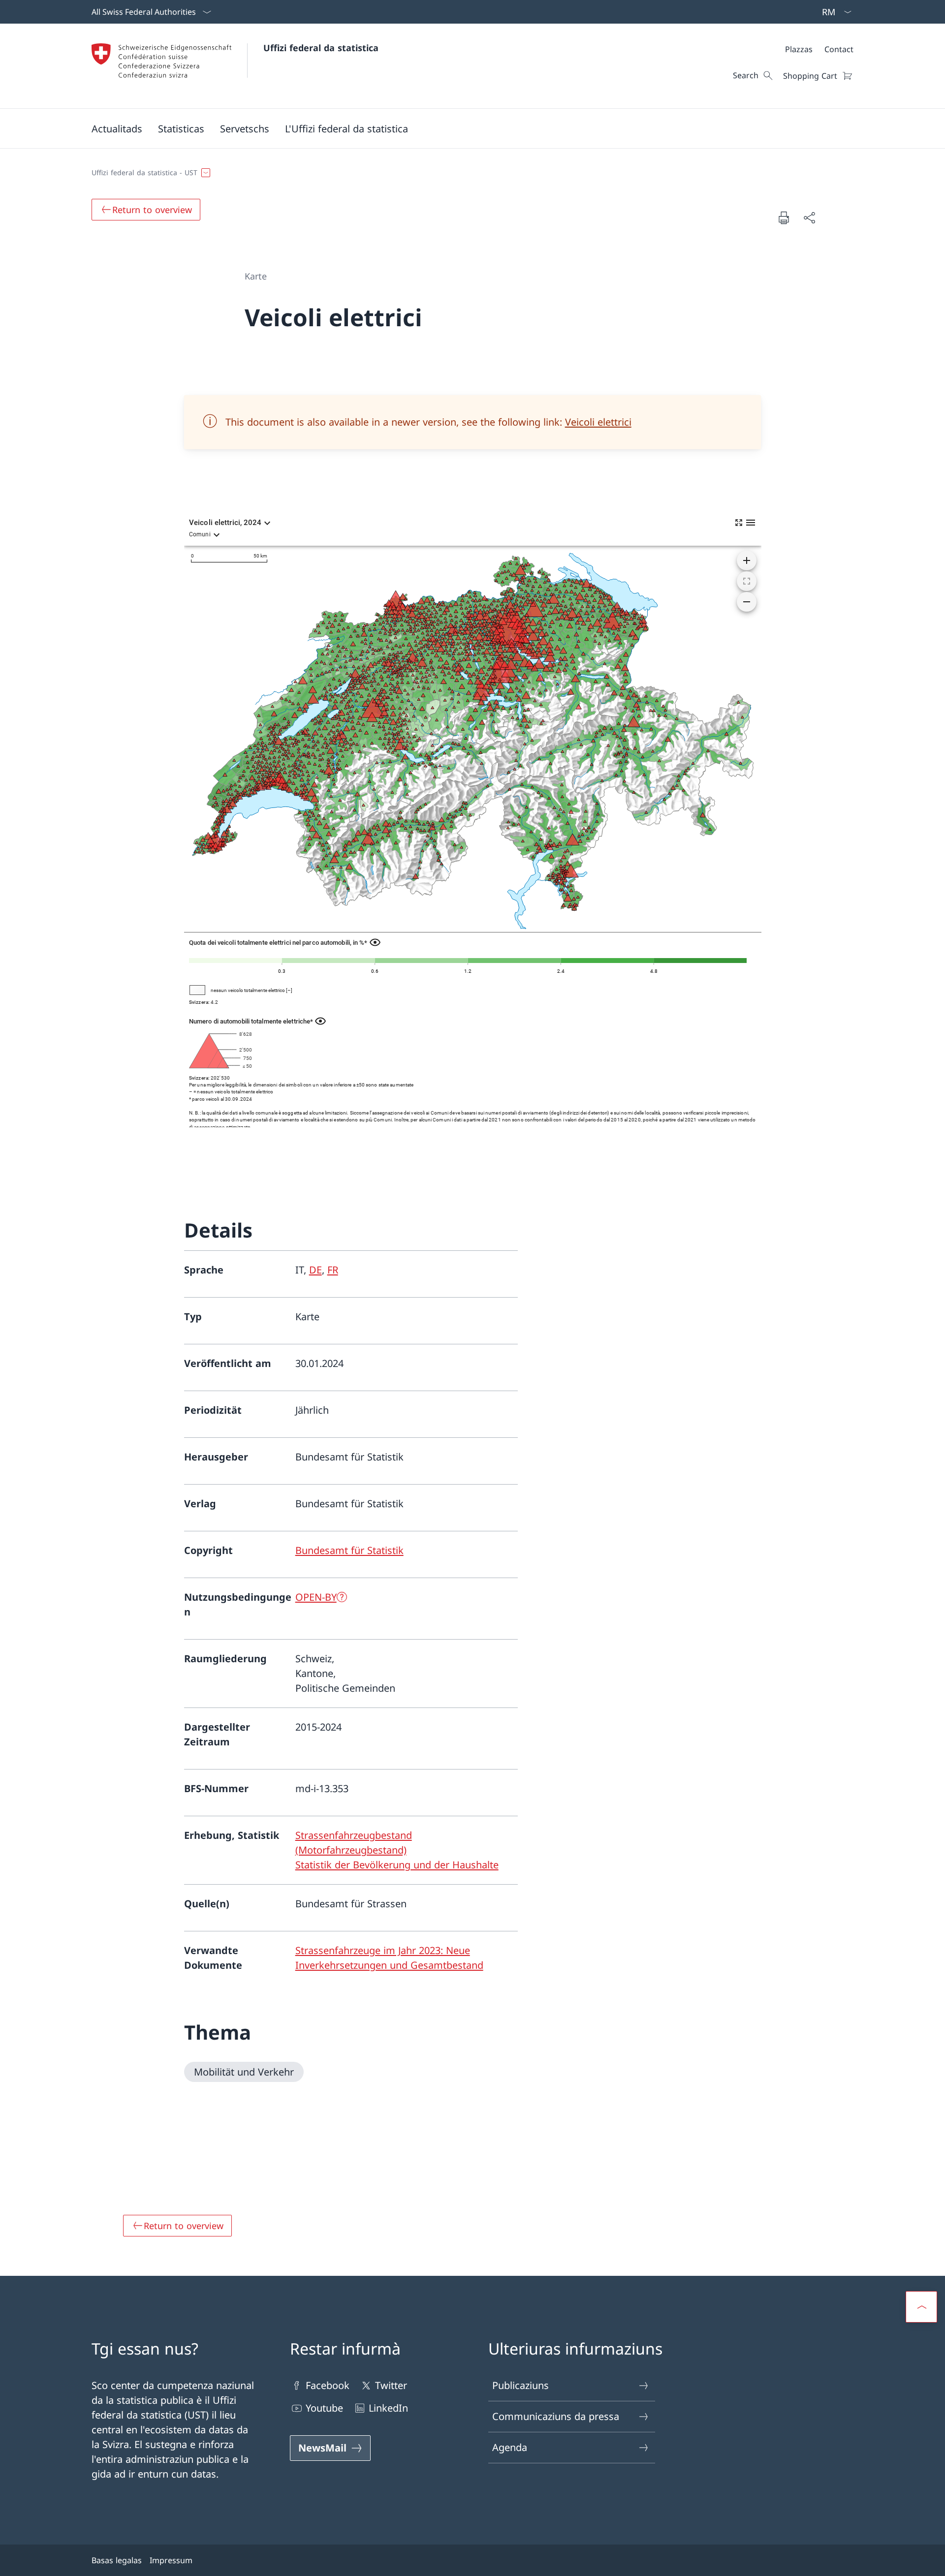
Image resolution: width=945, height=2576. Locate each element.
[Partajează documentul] (809, 217)
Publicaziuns (520, 2385)
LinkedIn (388, 2408)
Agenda (510, 2447)
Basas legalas (117, 2560)
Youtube (324, 2408)
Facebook (328, 2385)
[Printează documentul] (784, 217)
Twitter (391, 2385)
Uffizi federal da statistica (321, 48)
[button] (117, 128)
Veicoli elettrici (598, 422)
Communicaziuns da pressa (556, 2416)
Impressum (171, 2560)
